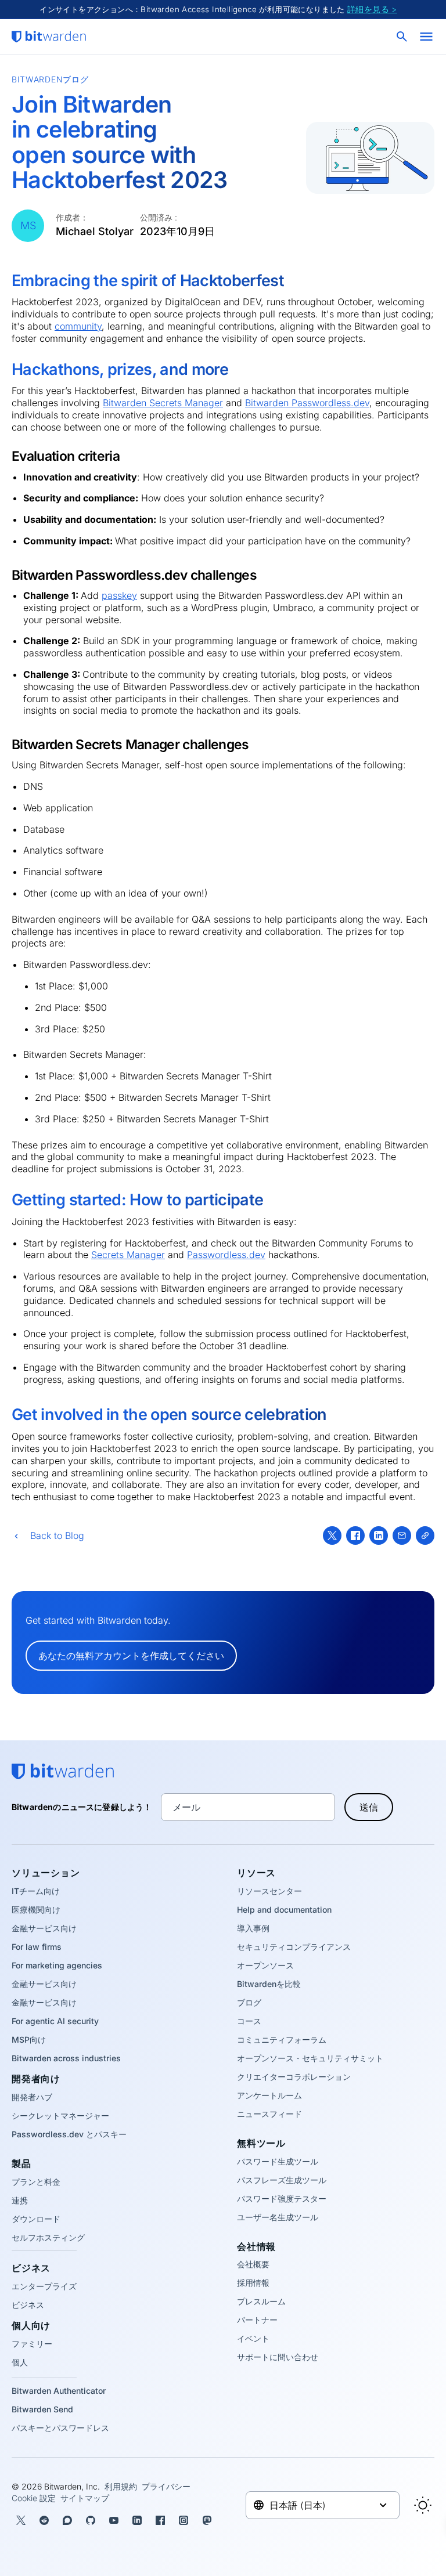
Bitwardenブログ (50, 79)
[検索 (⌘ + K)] (403, 37)
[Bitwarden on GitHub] (91, 2520)
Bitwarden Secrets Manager (163, 403)
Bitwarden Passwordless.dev (307, 403)
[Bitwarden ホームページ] (49, 37)
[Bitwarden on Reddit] (44, 2520)
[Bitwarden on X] (21, 2520)
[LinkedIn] (379, 1536)
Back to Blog (57, 1536)
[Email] (402, 1536)
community (78, 326)
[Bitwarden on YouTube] (114, 2520)
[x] (332, 1536)
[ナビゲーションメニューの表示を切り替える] (426, 37)
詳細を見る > (372, 9)
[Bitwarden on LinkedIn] (137, 2520)
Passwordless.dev (226, 1255)
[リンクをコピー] (425, 1536)
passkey (119, 595)
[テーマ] (423, 2505)
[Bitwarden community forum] (67, 2520)
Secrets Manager (128, 1255)
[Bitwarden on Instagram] (184, 2520)
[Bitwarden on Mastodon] (207, 2520)
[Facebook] (355, 1536)
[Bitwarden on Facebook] (160, 2520)
